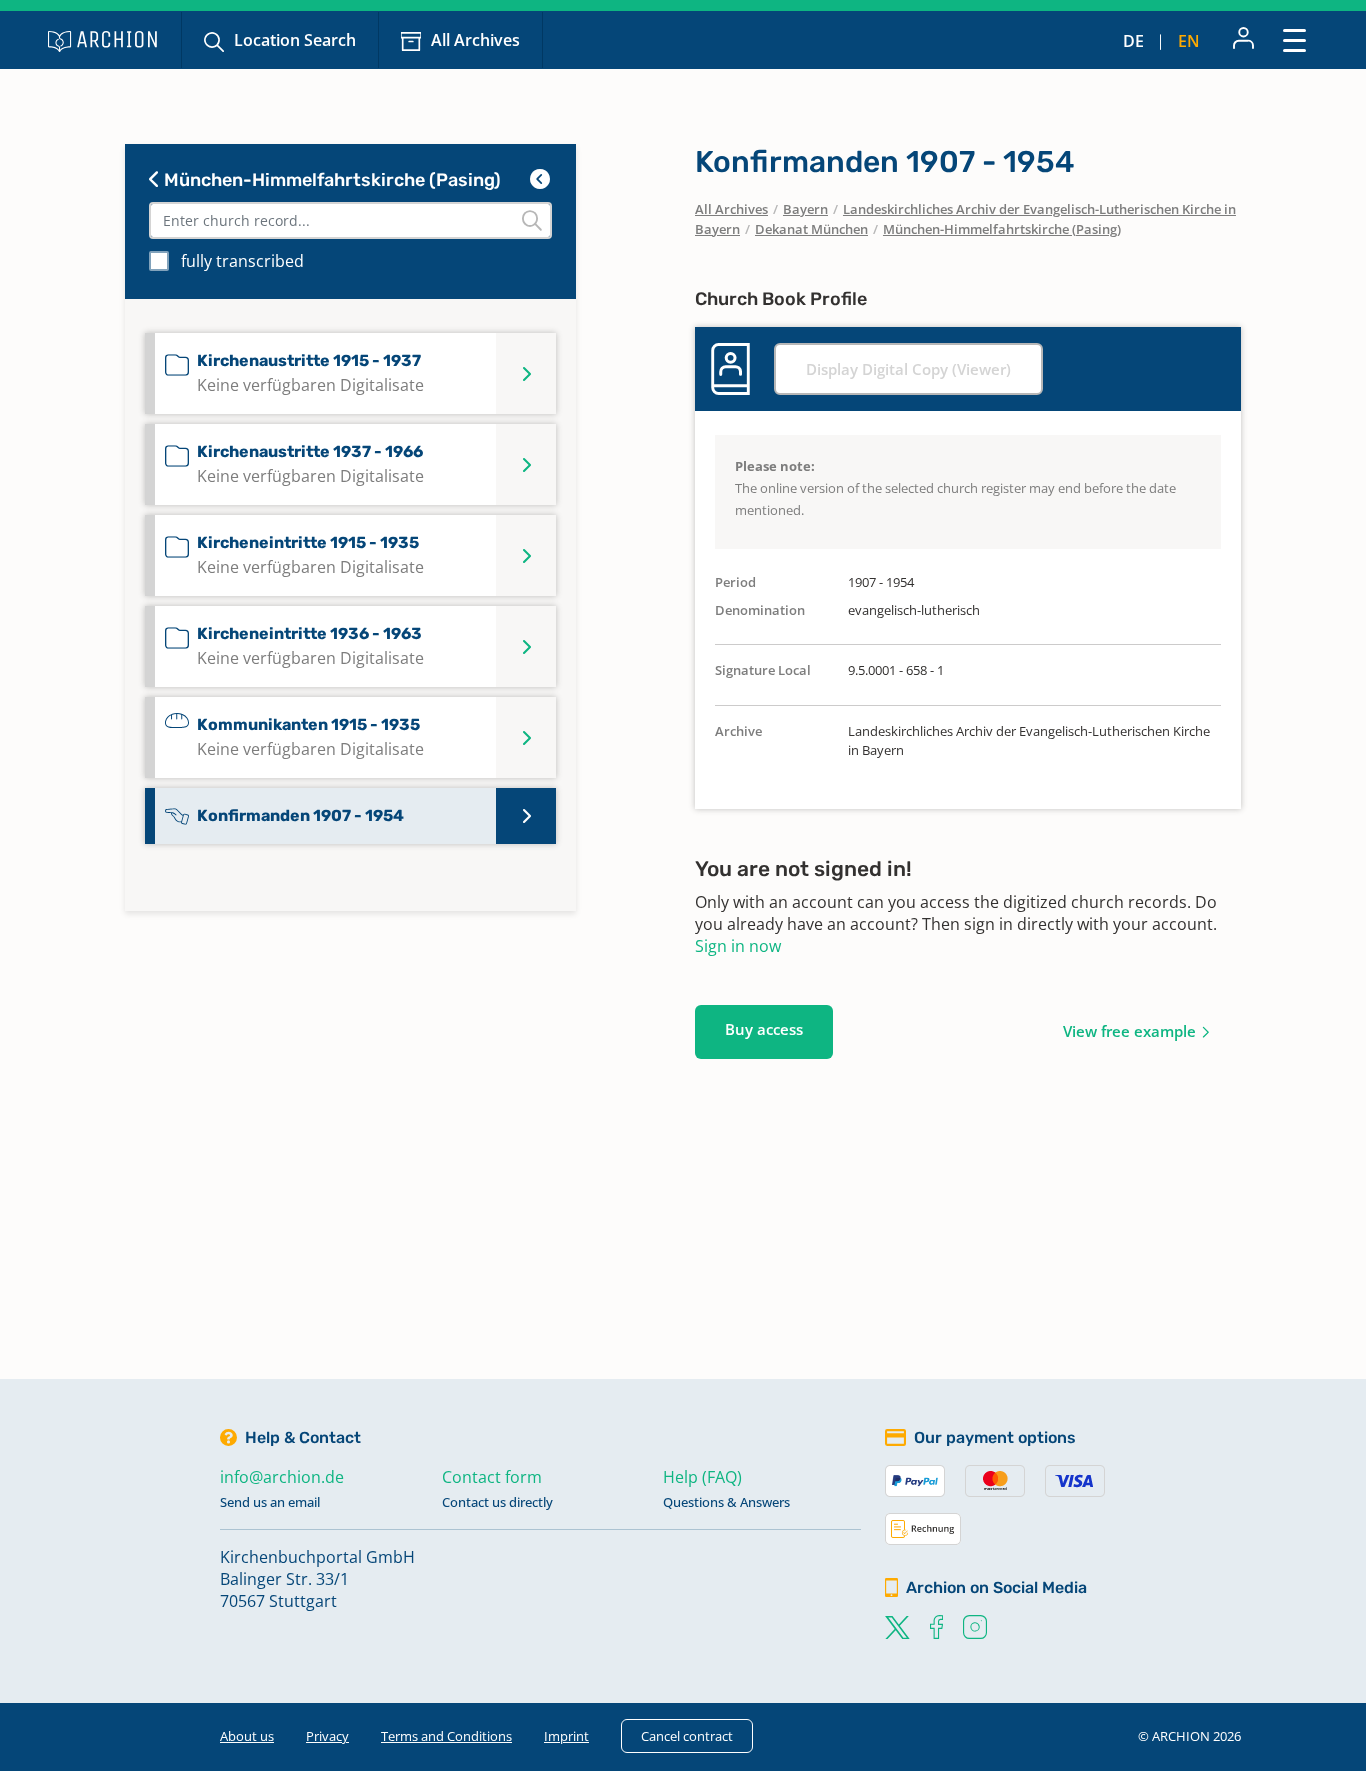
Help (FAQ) (702, 1477)
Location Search (295, 40)
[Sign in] (1243, 40)
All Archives (475, 40)
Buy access (764, 1029)
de (1133, 41)
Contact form (492, 1477)
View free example (1129, 1031)
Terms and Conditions (446, 1736)
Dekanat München (811, 229)
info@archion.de (282, 1477)
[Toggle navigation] (1294, 39)
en (1189, 41)
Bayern (805, 209)
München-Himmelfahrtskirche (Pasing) (330, 180)
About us (247, 1736)
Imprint (566, 1736)
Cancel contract (687, 1736)
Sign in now (738, 946)
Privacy (327, 1736)
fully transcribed (242, 261)
